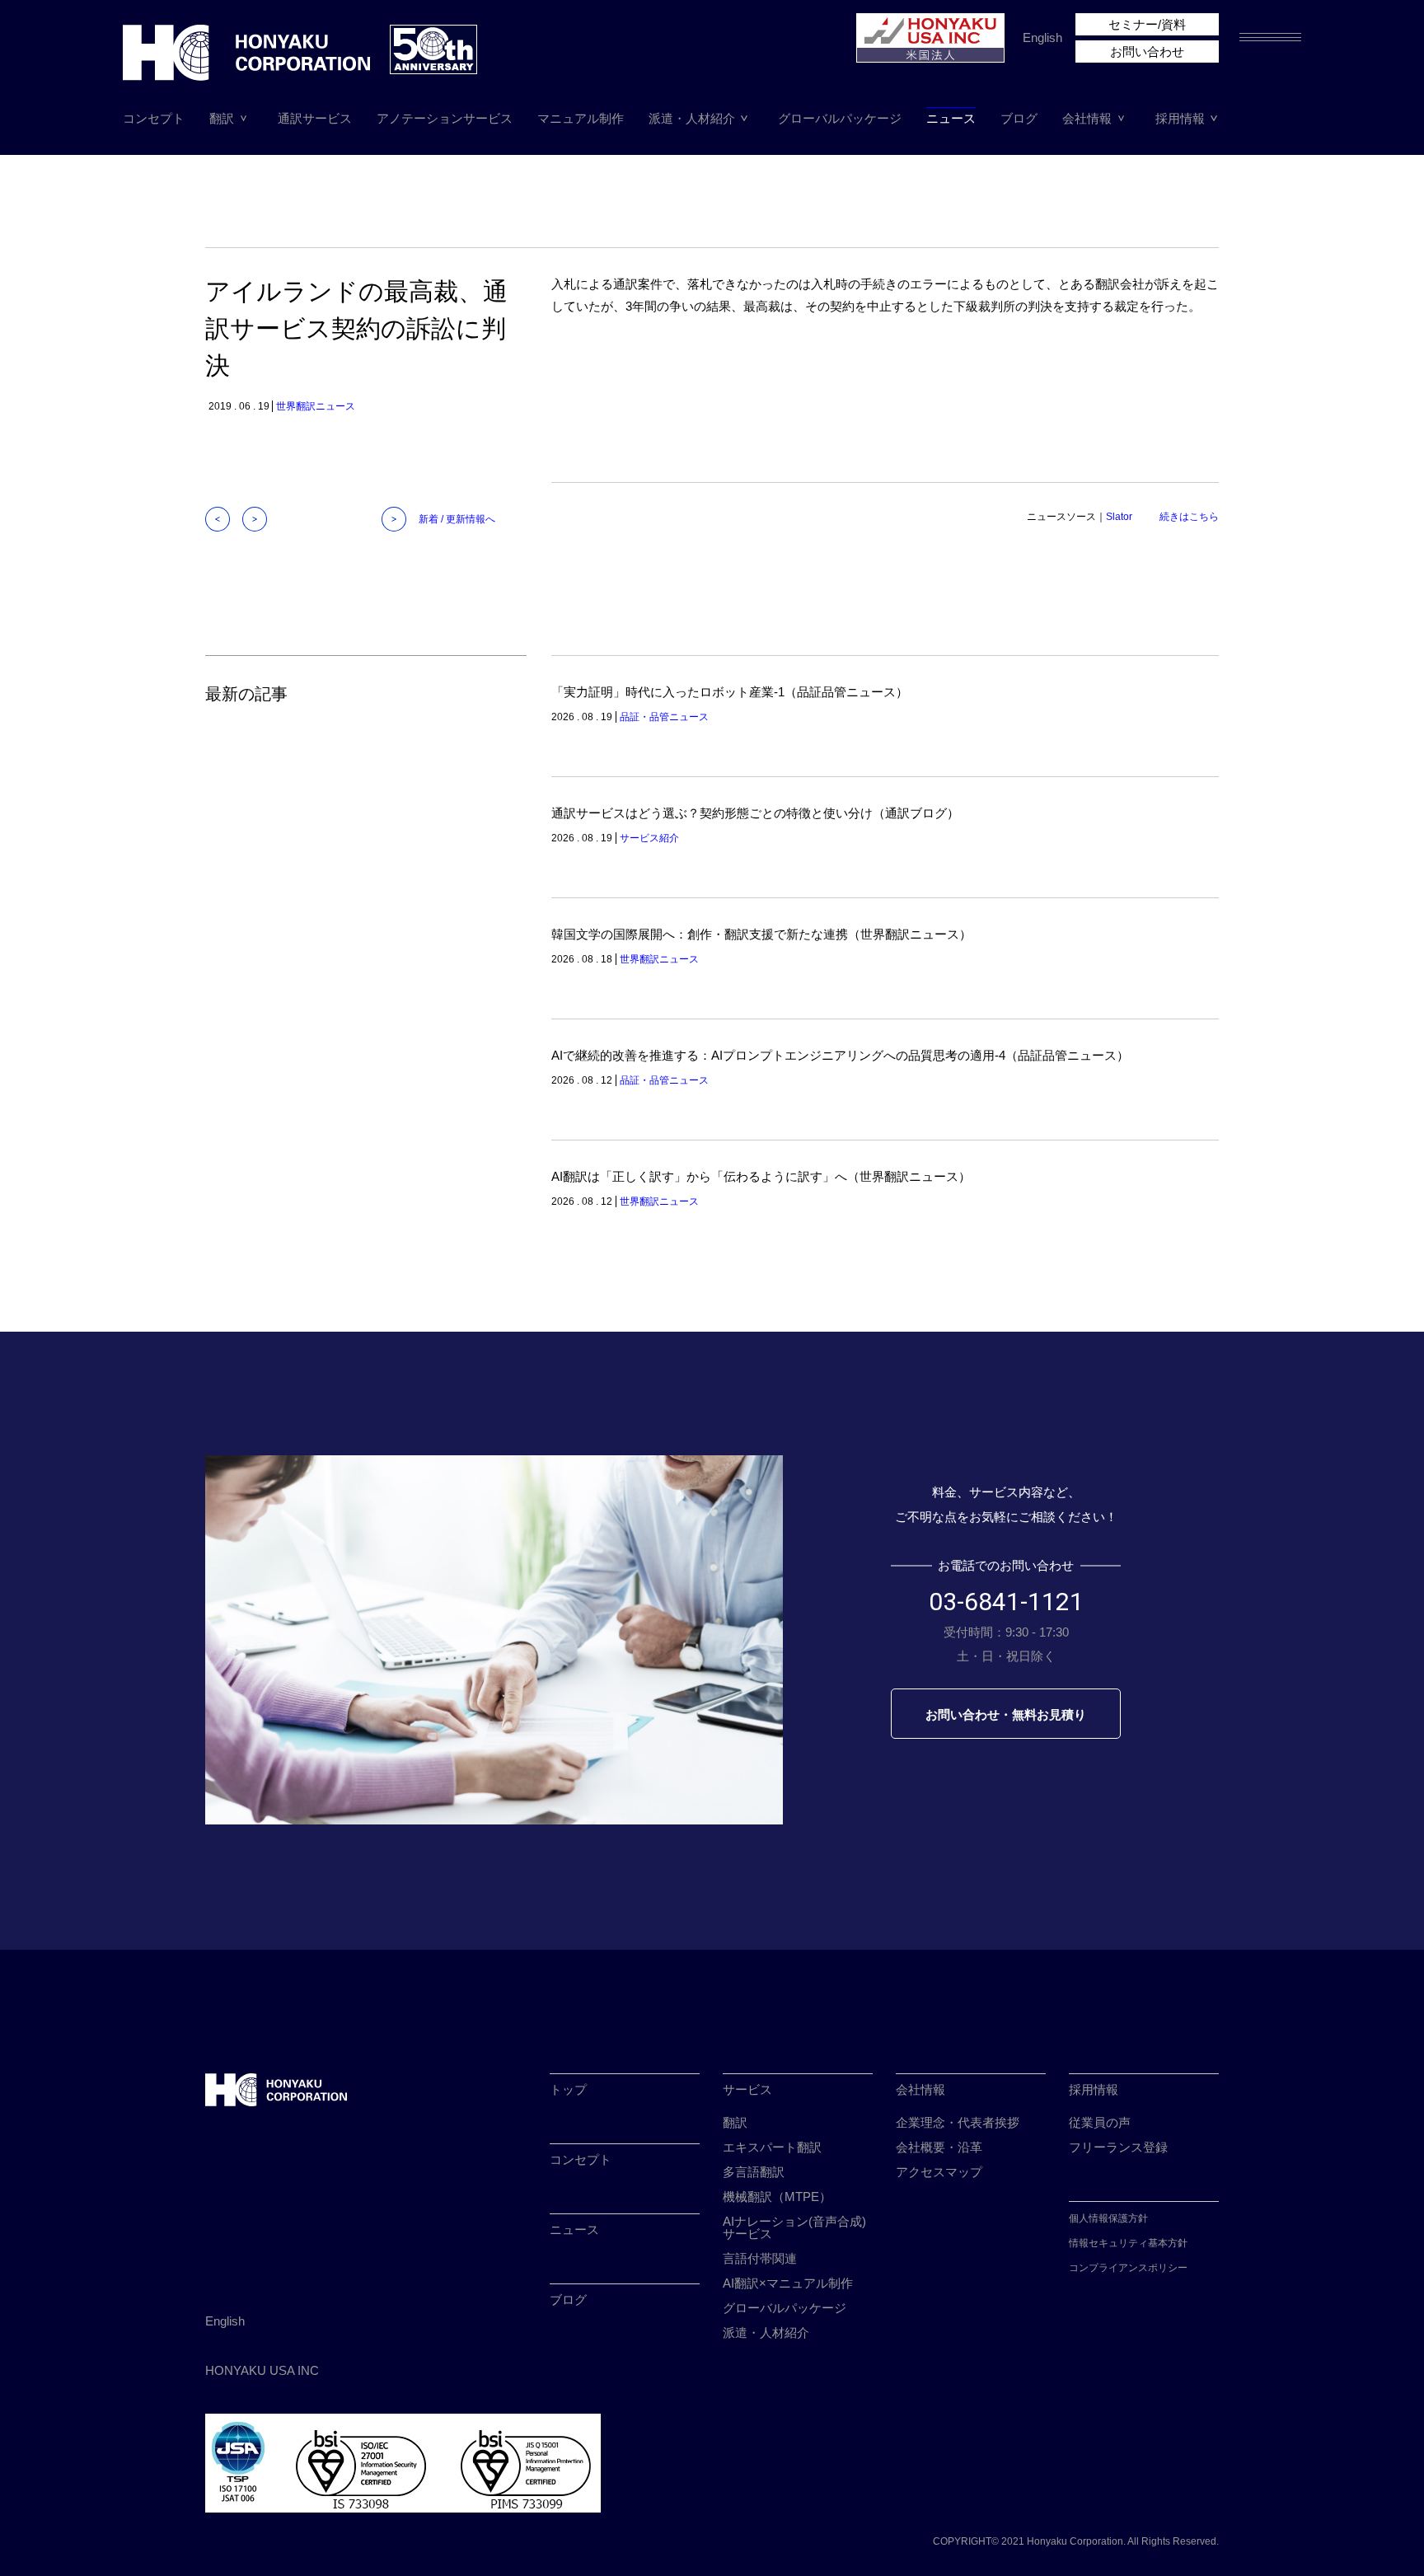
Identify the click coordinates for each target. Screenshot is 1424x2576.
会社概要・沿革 (939, 2147)
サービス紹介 (649, 838)
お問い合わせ (1147, 52)
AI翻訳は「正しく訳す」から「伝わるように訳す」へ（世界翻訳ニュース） (761, 1176)
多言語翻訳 (754, 2172)
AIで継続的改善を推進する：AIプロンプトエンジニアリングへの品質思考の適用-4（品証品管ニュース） (840, 1055)
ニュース (951, 118)
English (1042, 37)
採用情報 (1180, 118)
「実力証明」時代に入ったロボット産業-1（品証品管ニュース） (730, 692)
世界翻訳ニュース (316, 406)
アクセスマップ (939, 2172)
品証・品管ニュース (664, 717)
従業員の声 (1100, 2122)
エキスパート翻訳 (772, 2147)
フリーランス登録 (1118, 2147)
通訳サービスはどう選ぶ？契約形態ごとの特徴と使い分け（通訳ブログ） (755, 813)
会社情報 (1087, 118)
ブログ (1019, 118)
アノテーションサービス (445, 118)
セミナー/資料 (1147, 24)
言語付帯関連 (760, 2258)
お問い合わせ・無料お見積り (1006, 1714)
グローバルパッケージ (840, 118)
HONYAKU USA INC (262, 2370)
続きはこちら (1189, 517)
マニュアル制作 (581, 118)
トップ (568, 2089)
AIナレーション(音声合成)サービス (794, 2227)
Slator (1119, 517)
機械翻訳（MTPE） (777, 2197)
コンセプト (154, 118)
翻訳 (222, 118)
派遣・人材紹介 (692, 118)
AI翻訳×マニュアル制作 (788, 2283)
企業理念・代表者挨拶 (958, 2122)
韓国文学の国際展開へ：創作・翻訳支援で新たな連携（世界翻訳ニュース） (761, 934)
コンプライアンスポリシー (1128, 2268)
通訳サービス (315, 118)
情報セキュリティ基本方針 (1128, 2243)
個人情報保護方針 (1108, 2218)
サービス (747, 2089)
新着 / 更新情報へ (457, 519)
